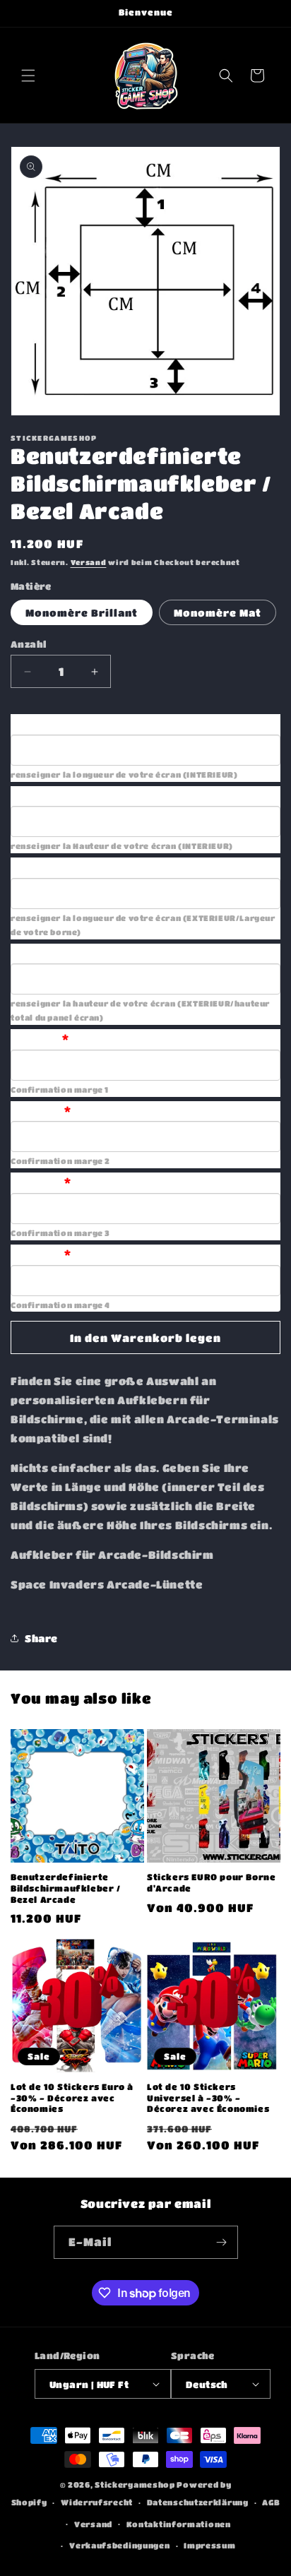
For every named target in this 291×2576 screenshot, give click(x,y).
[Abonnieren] (222, 2242)
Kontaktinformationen (179, 2524)
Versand (89, 562)
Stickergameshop (135, 2485)
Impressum (209, 2545)
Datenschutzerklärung (198, 2502)
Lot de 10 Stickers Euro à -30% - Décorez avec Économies (72, 2097)
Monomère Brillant (82, 612)
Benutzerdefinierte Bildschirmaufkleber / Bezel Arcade (66, 1888)
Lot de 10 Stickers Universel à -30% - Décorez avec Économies (208, 2097)
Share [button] (41, 1638)
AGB (271, 2502)
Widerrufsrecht (97, 2502)
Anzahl (28, 644)
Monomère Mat (218, 612)
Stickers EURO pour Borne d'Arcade (211, 1882)
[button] (28, 76)
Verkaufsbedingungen (119, 2545)
